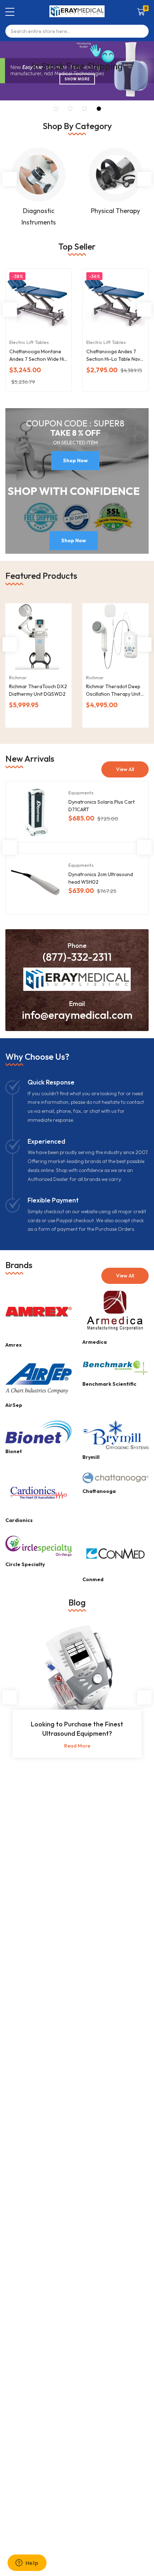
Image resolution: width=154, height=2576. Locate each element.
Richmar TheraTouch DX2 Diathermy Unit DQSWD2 (38, 690)
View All (125, 769)
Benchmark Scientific (109, 1384)
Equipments (81, 793)
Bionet (14, 1451)
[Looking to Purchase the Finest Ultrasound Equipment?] (77, 1680)
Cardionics (19, 1520)
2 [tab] (70, 109)
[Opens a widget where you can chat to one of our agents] (27, 2563)
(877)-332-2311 (77, 957)
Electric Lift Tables (29, 342)
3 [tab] (85, 109)
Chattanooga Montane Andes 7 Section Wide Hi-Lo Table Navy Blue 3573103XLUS (38, 356)
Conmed (93, 1579)
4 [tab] (99, 109)
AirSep (14, 1405)
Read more (77, 1746)
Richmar (18, 677)
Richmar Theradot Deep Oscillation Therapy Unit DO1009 (113, 691)
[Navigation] (10, 12)
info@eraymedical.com (77, 1015)
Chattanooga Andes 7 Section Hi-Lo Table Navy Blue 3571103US (114, 356)
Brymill (91, 1457)
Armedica (95, 1342)
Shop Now (75, 460)
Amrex (14, 1345)
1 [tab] (56, 109)
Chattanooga (99, 1491)
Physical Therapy (115, 211)
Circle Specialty (25, 1564)
